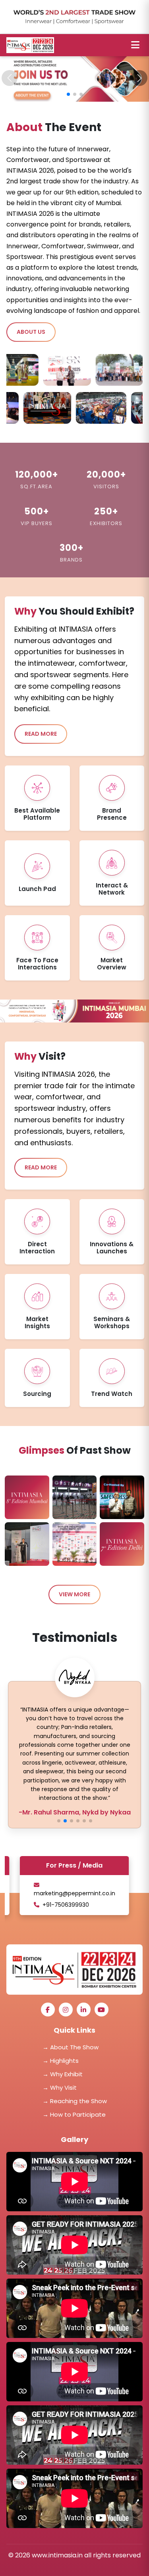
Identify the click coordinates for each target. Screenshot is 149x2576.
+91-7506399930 (66, 1905)
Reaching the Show (75, 2101)
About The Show (71, 2047)
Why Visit (60, 2088)
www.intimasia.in (58, 2555)
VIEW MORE (74, 1594)
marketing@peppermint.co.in (74, 1893)
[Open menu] (135, 45)
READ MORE (41, 734)
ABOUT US (31, 332)
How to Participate (74, 2114)
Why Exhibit (63, 2074)
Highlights (61, 2061)
